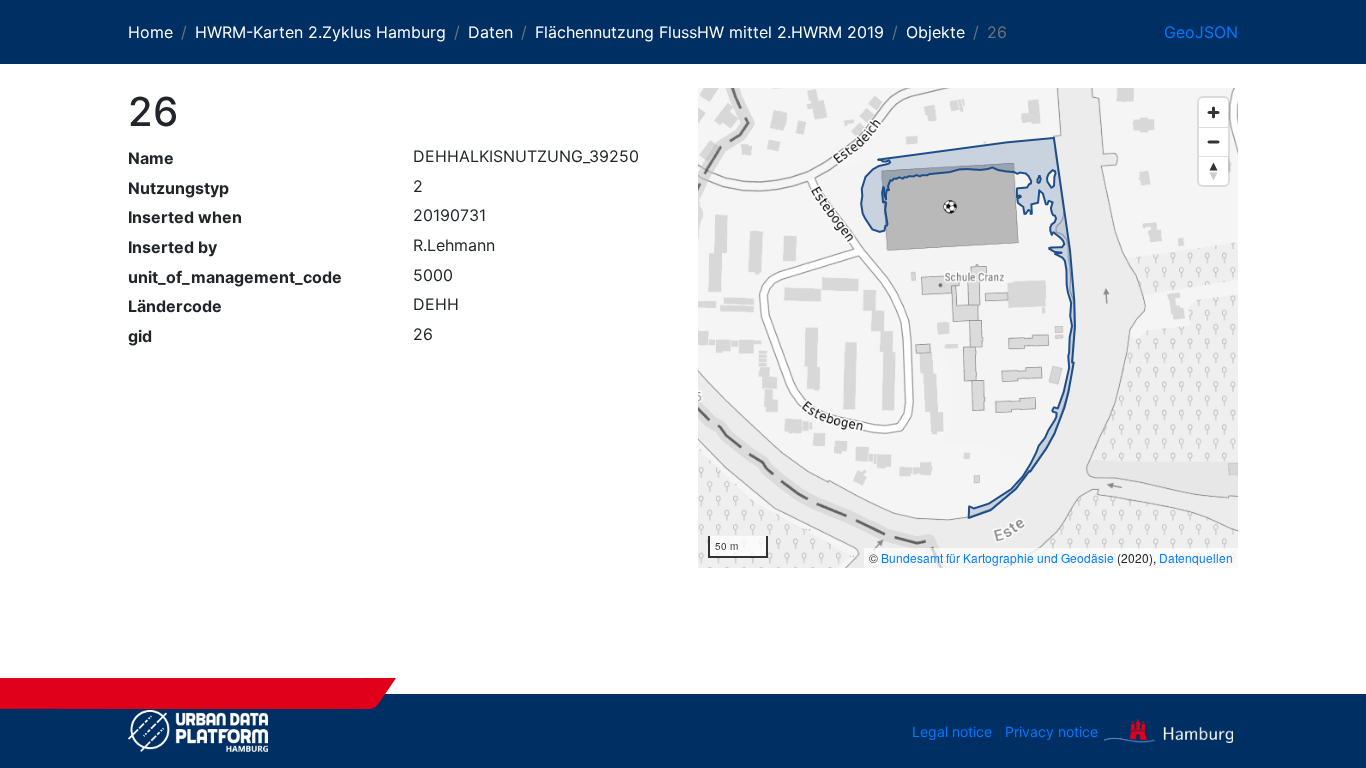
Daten (490, 32)
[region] (968, 328)
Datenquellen (1196, 557)
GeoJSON (1201, 32)
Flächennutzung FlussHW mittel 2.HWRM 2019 (709, 32)
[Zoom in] (1213, 112)
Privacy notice (1051, 731)
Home (150, 32)
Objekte (935, 32)
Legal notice (952, 731)
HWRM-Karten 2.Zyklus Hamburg (320, 32)
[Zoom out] (1213, 141)
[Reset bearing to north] (1213, 170)
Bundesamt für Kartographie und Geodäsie (997, 557)
